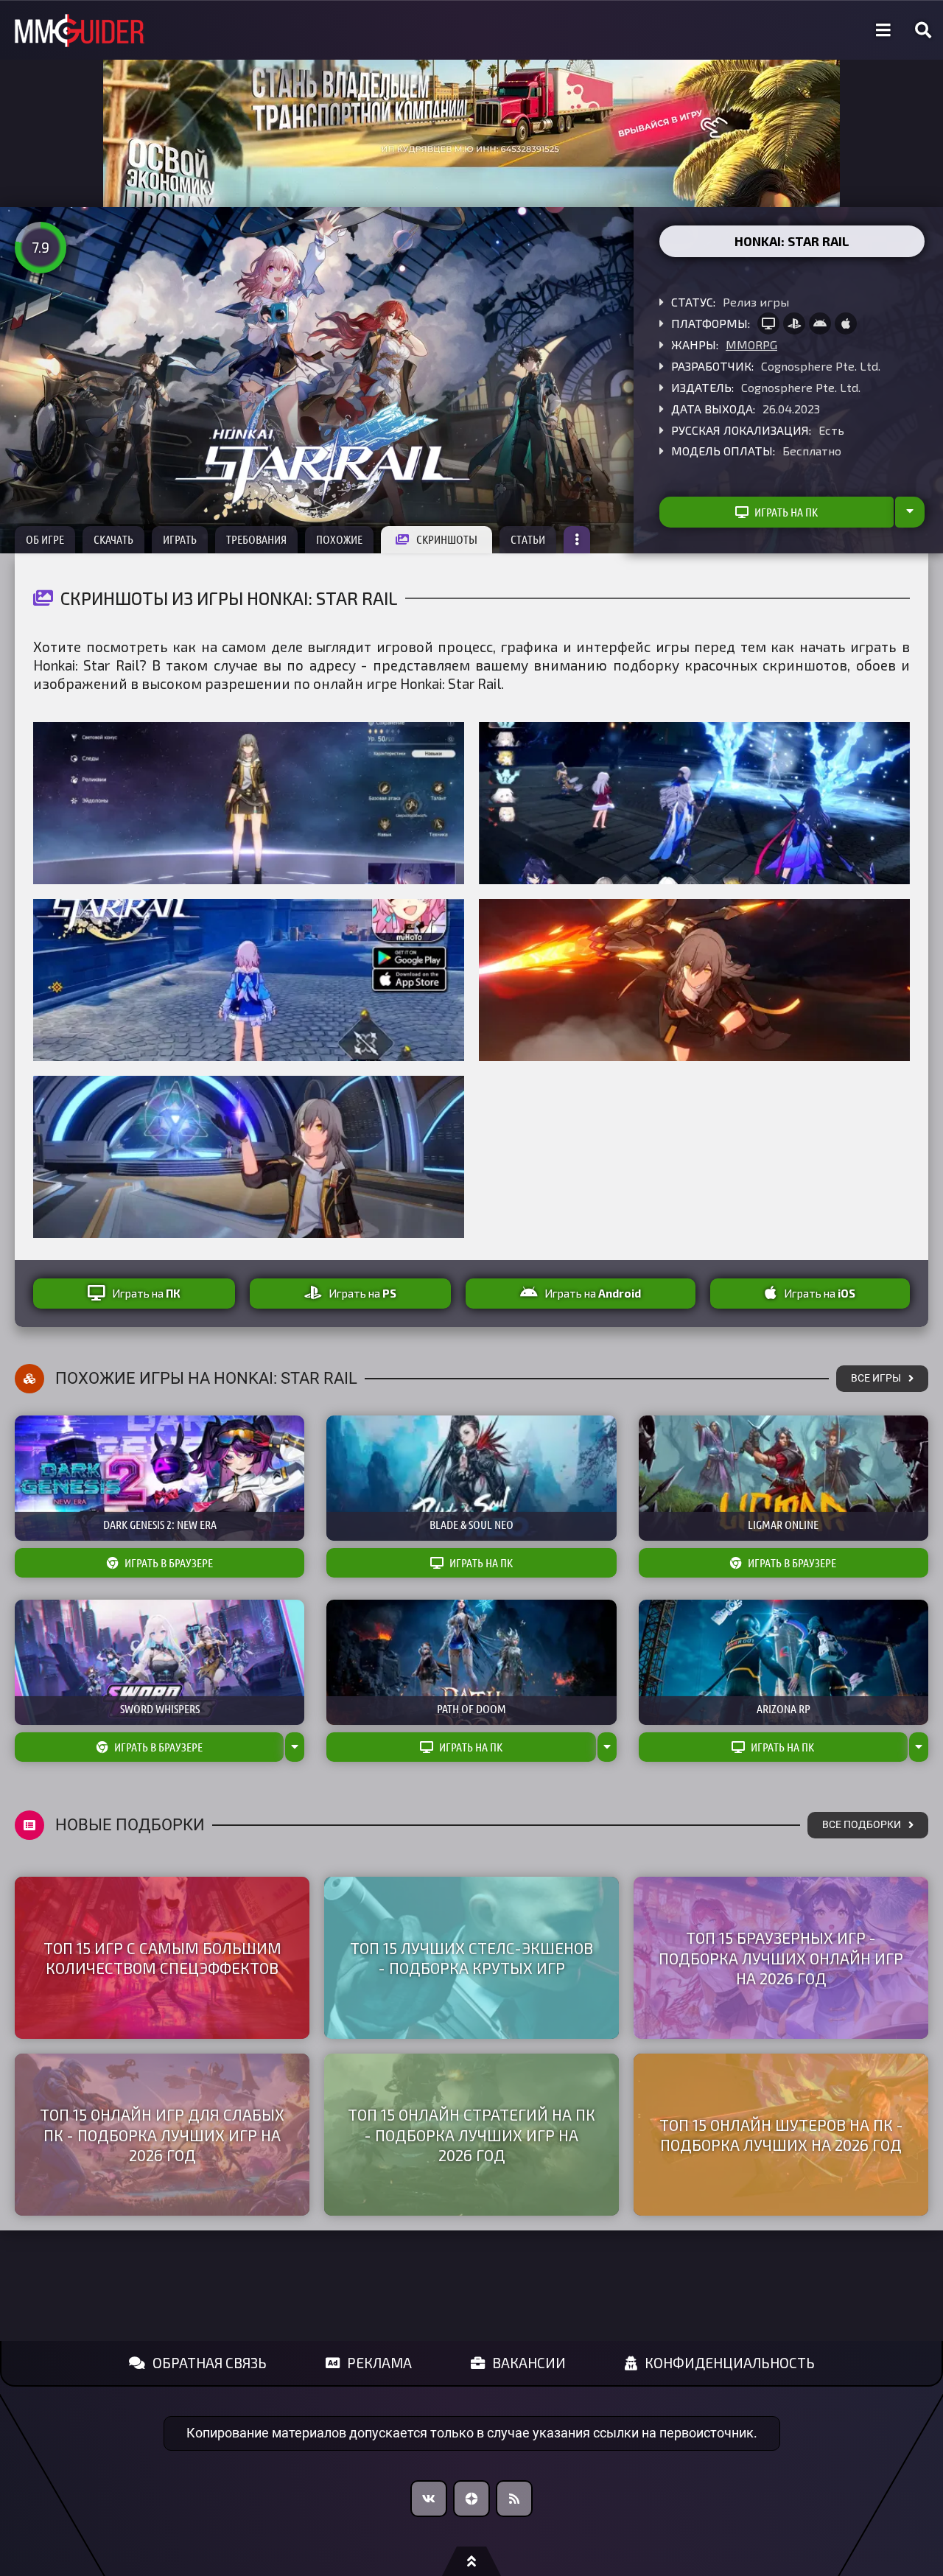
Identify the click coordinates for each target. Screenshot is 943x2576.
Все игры (876, 1378)
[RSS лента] (514, 2499)
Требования (256, 539)
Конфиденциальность (730, 2363)
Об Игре (45, 539)
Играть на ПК (786, 512)
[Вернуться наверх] (471, 2561)
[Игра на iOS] (846, 323)
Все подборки (862, 1825)
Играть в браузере (169, 1563)
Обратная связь (210, 2363)
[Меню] (883, 30)
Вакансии (529, 2363)
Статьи (528, 539)
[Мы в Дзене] (471, 2499)
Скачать (113, 539)
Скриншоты (447, 539)
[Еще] (577, 540)
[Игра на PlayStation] (794, 323)
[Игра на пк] (768, 323)
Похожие (339, 539)
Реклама (379, 2363)
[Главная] (80, 31)
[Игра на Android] (820, 323)
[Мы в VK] (429, 2499)
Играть (180, 539)
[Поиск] (923, 30)
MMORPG (751, 344)
